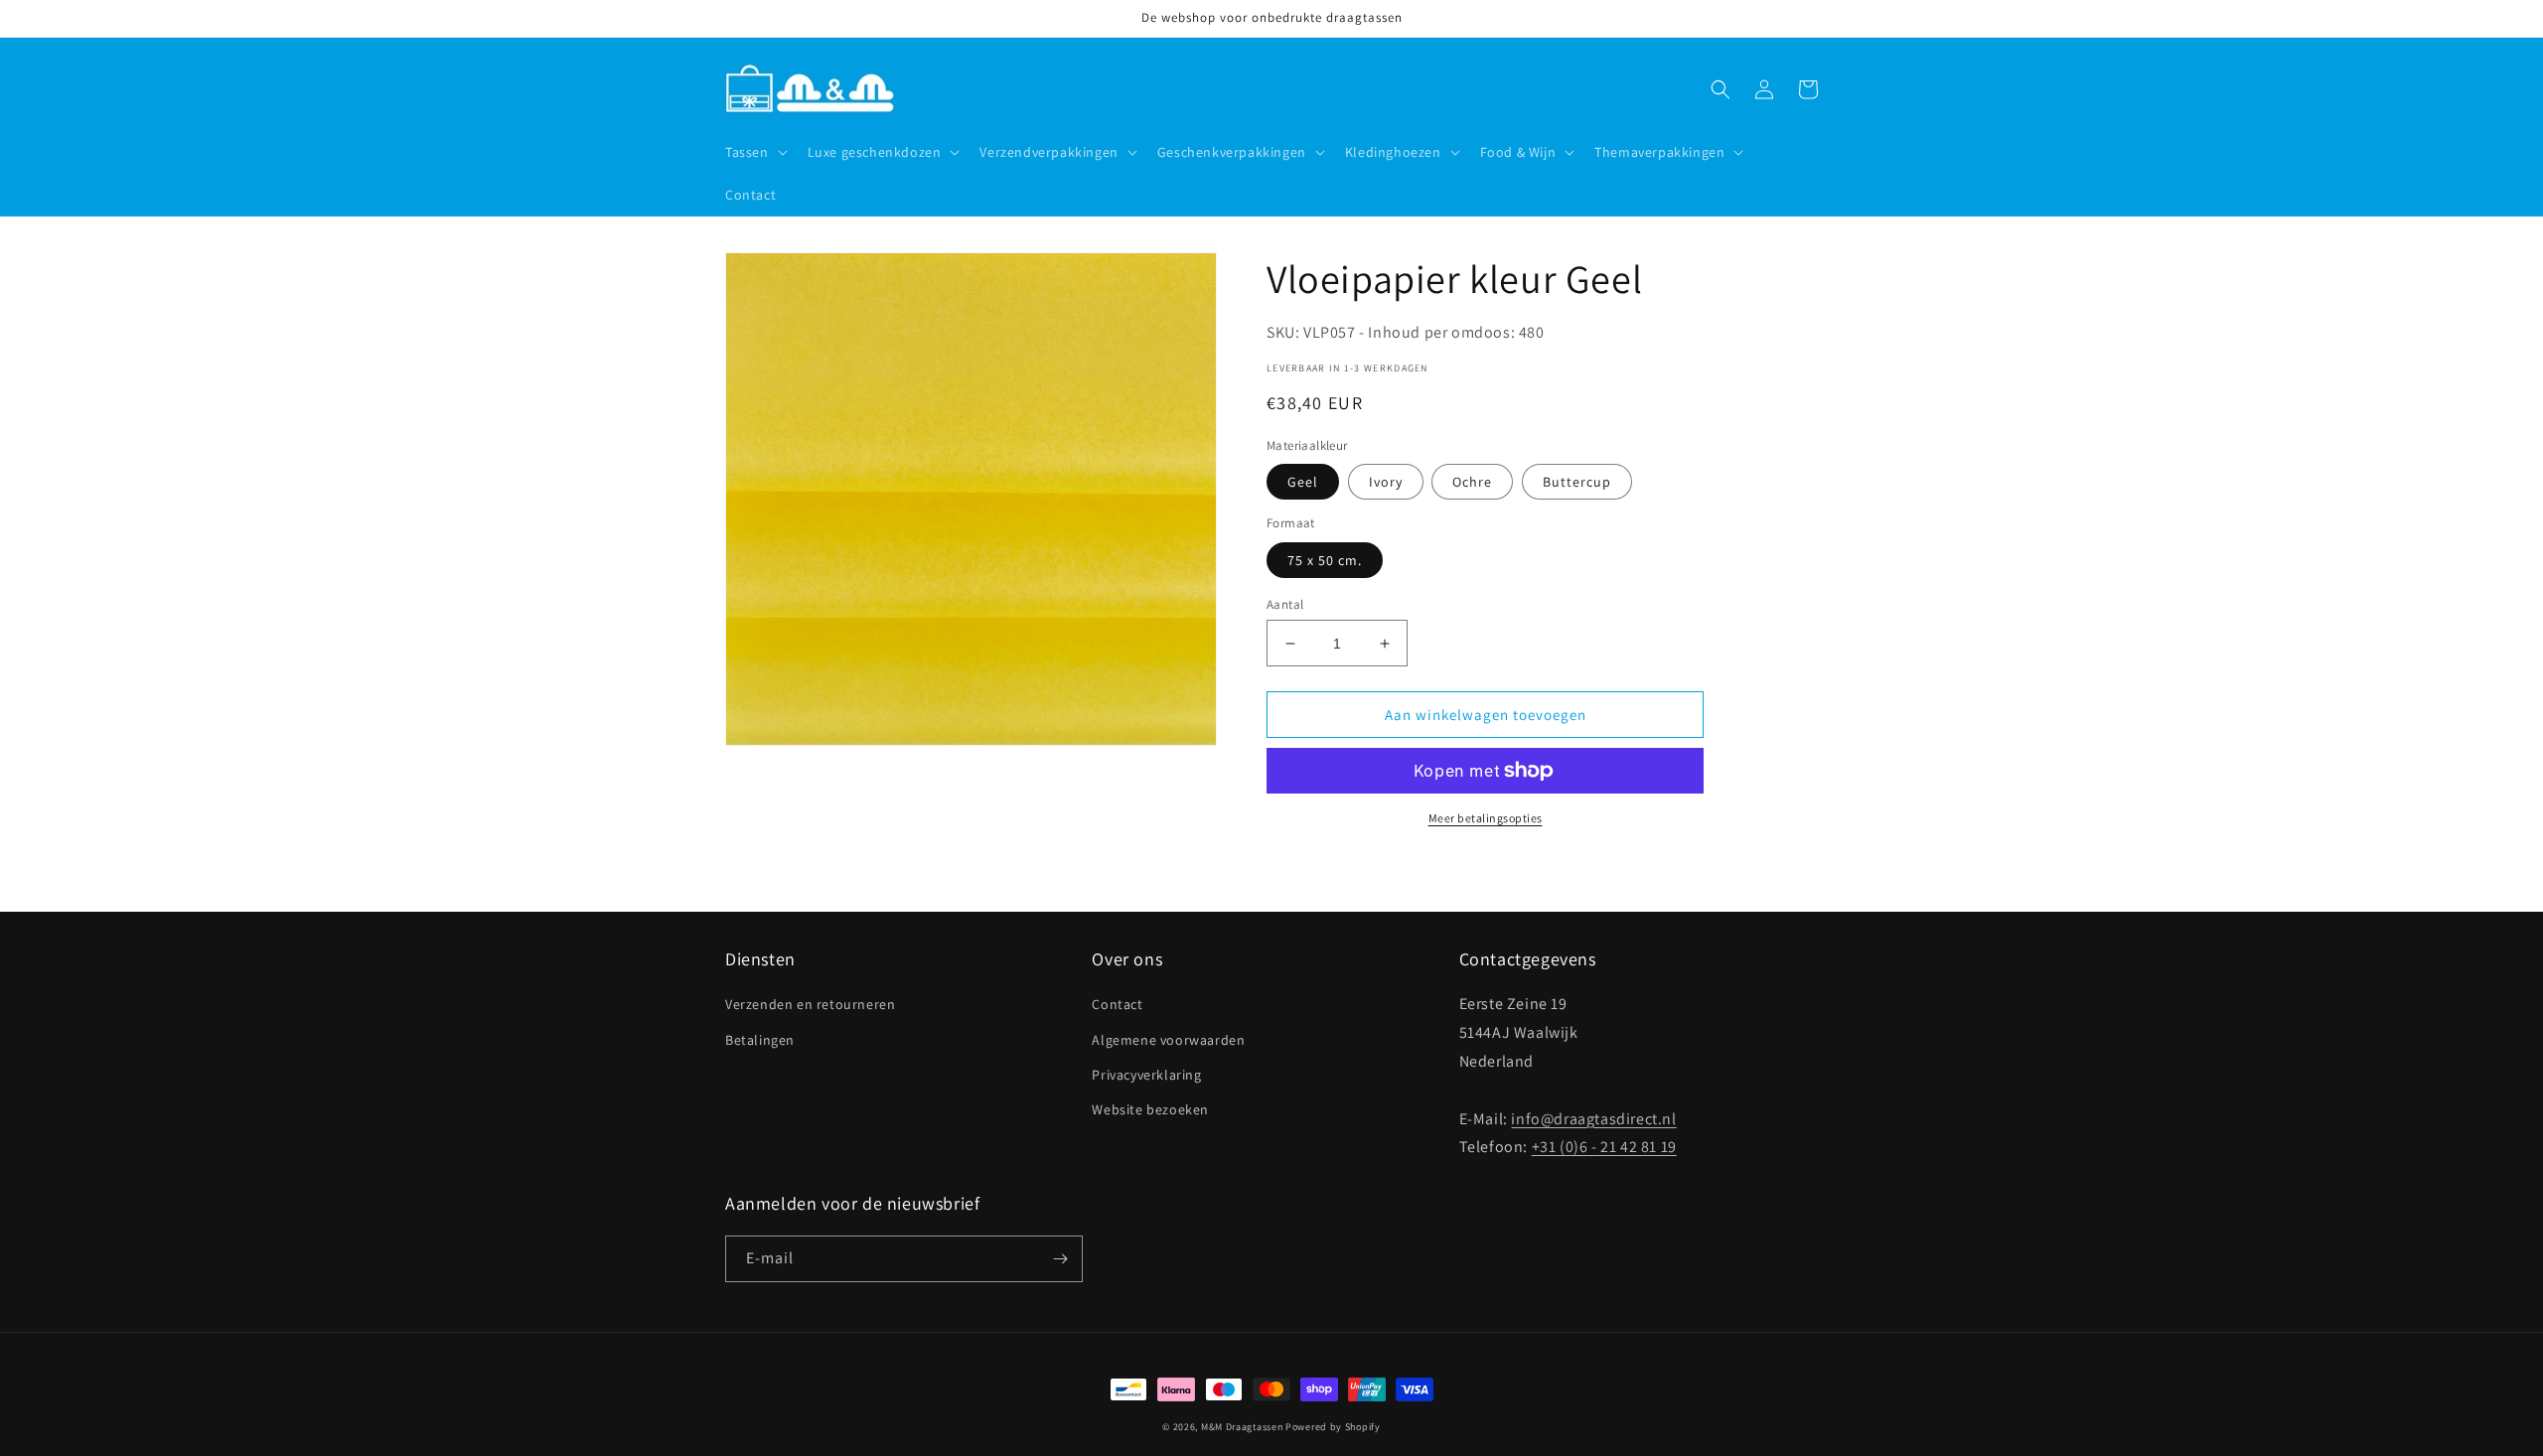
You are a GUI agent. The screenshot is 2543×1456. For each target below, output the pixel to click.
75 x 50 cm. (1325, 560)
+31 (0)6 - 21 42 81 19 (1604, 1147)
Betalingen (760, 1040)
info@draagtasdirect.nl (1593, 1119)
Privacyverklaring (1146, 1075)
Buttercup (1577, 482)
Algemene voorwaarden (1168, 1040)
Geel (1303, 482)
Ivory (1386, 482)
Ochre (1472, 482)
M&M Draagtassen (1242, 1427)
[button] (754, 152)
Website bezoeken (1150, 1109)
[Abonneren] (1060, 1259)
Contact (1117, 1004)
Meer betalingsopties (1486, 818)
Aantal (1285, 604)
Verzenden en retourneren (810, 1004)
